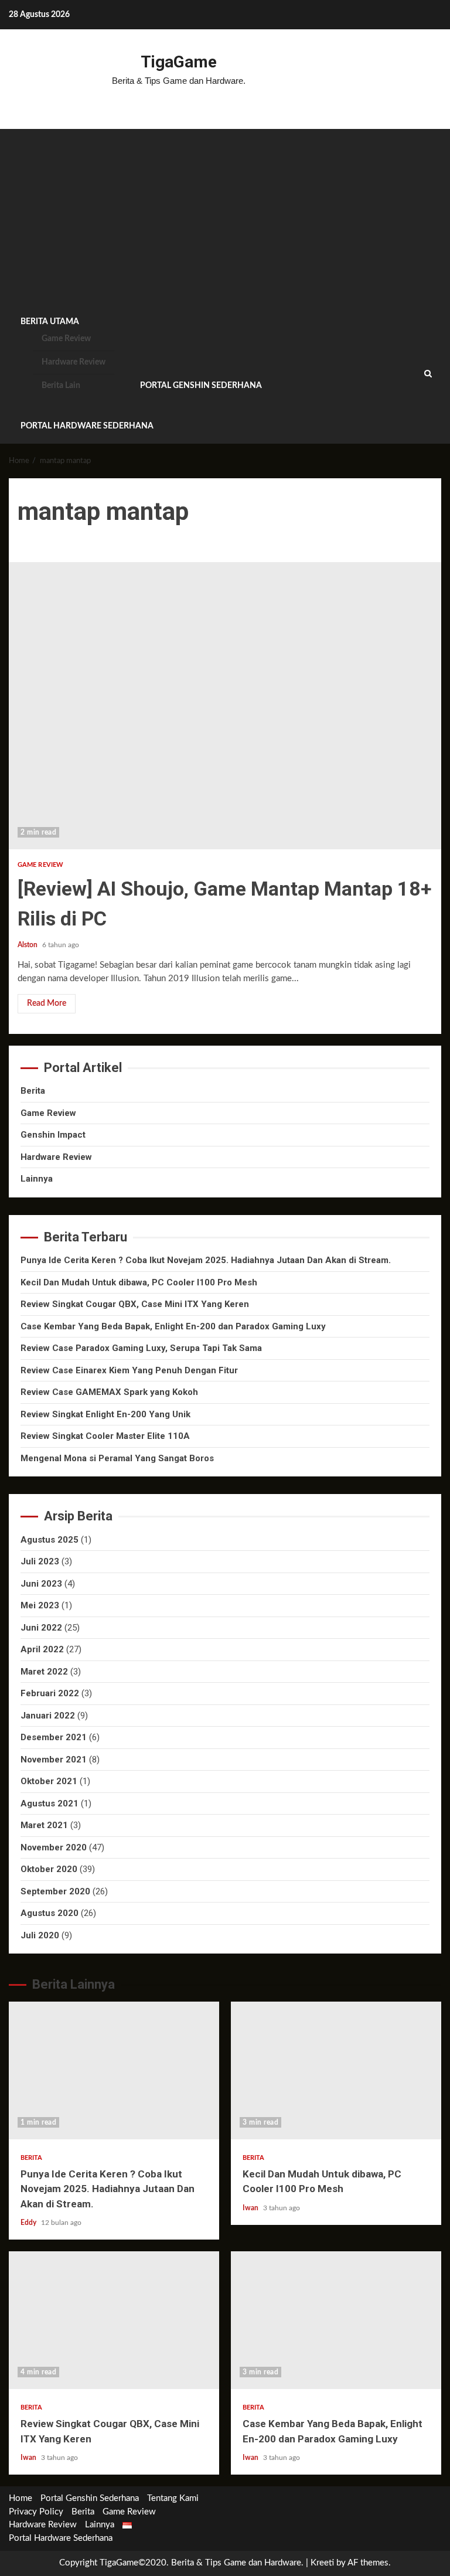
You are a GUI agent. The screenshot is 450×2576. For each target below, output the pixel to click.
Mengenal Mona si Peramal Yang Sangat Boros (117, 1458)
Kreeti (322, 2563)
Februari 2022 (50, 1693)
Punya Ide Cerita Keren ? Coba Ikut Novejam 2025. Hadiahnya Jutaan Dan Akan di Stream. (206, 1260)
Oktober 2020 (49, 1869)
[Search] (428, 374)
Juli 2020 (40, 1935)
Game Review (66, 339)
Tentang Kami (173, 2498)
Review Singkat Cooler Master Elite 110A (105, 1436)
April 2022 (42, 1649)
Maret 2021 (44, 1825)
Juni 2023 (41, 1584)
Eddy (29, 2223)
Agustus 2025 (50, 1540)
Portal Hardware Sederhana (87, 426)
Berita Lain (61, 386)
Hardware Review (74, 362)
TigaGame (179, 62)
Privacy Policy (36, 2512)
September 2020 (55, 1891)
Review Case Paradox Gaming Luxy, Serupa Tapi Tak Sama (141, 1348)
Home (21, 2498)
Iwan (251, 2208)
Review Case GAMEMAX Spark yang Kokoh (109, 1392)
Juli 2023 (40, 1561)
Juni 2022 (41, 1628)
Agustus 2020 (50, 1913)
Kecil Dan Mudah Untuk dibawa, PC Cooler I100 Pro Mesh (139, 1282)
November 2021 (54, 1760)
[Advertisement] (225, 217)
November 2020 (54, 1847)
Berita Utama (50, 322)
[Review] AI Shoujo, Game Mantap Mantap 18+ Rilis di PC (225, 706)
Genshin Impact (53, 1135)
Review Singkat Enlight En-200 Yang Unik (105, 1414)
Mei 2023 (40, 1605)
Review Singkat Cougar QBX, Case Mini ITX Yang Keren (135, 1304)
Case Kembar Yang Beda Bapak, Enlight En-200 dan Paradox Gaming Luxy (173, 1326)
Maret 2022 (44, 1672)
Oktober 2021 (49, 1781)
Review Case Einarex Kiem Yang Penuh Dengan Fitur (129, 1370)
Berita (33, 1091)
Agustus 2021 (50, 1803)
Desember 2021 (54, 1737)
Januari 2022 (48, 1716)
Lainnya (37, 1179)
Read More (47, 1003)
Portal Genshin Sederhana (201, 386)
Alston (28, 945)
